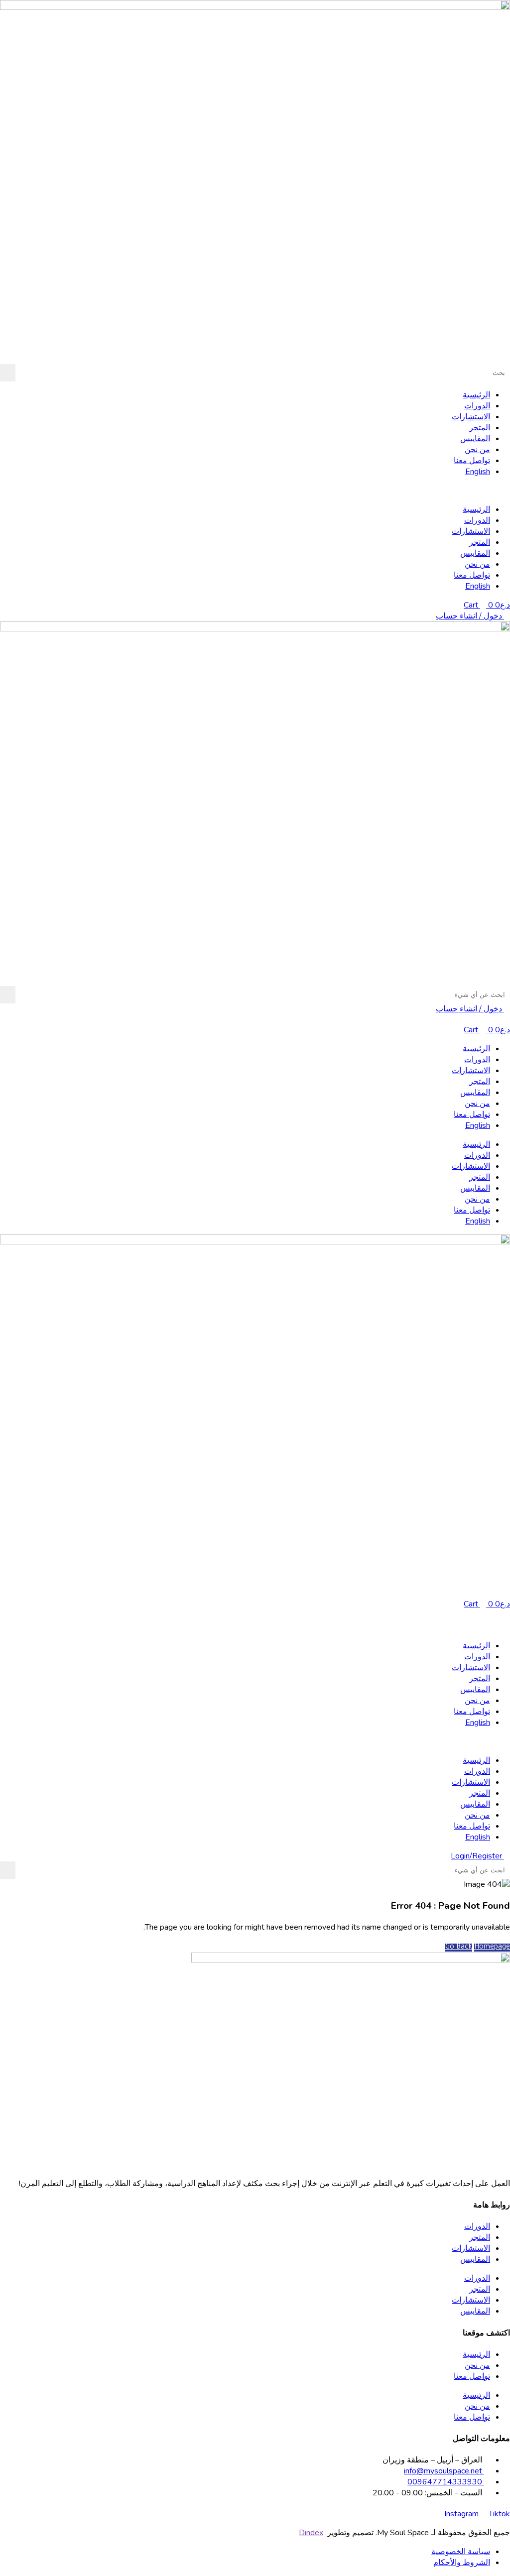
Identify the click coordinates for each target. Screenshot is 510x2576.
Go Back (459, 1948)
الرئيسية (476, 395)
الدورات (477, 406)
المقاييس (475, 439)
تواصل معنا (472, 461)
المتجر (480, 428)
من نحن (477, 450)
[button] (255, 491)
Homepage (492, 1948)
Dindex (311, 2533)
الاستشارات (471, 417)
